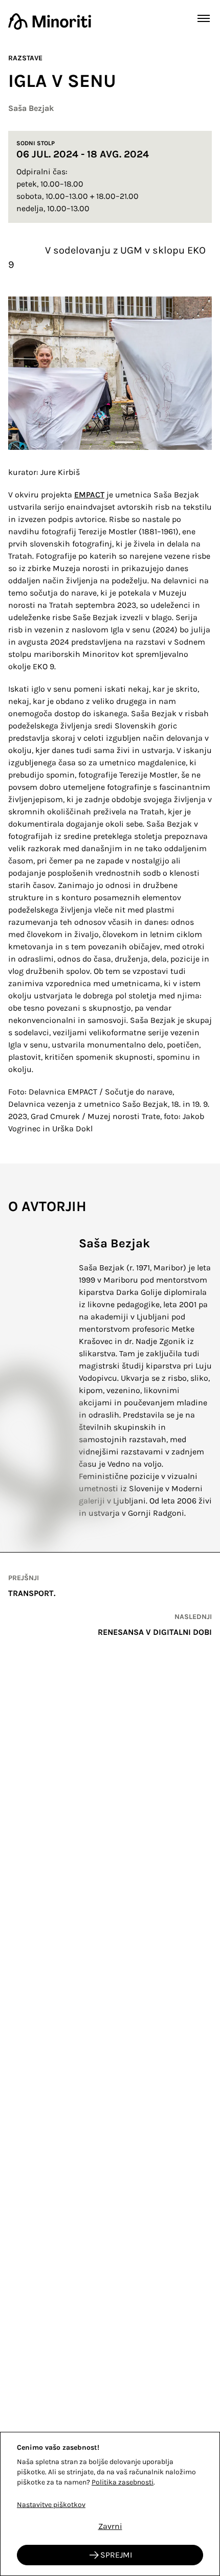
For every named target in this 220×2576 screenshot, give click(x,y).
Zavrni (110, 2526)
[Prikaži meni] (204, 18)
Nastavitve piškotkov (51, 2505)
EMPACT (89, 495)
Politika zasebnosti (123, 2482)
